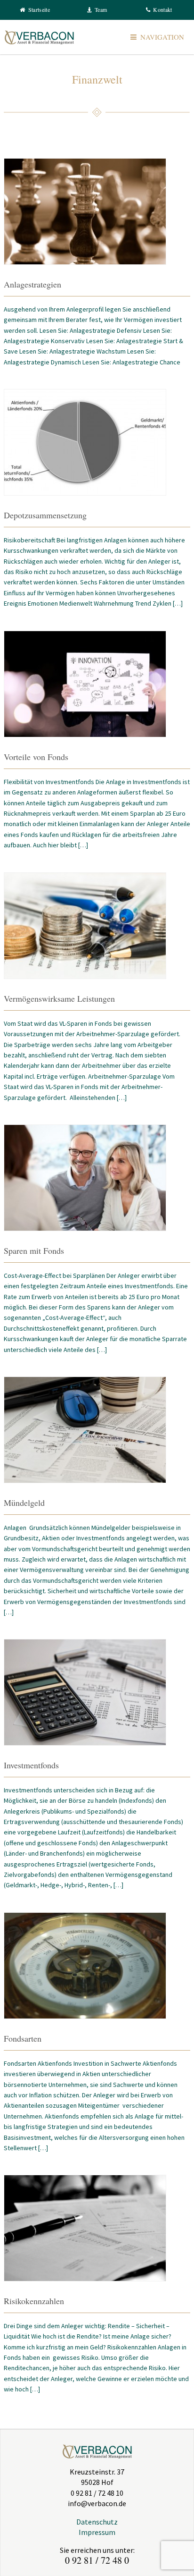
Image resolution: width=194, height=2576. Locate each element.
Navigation (162, 37)
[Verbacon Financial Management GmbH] (39, 37)
